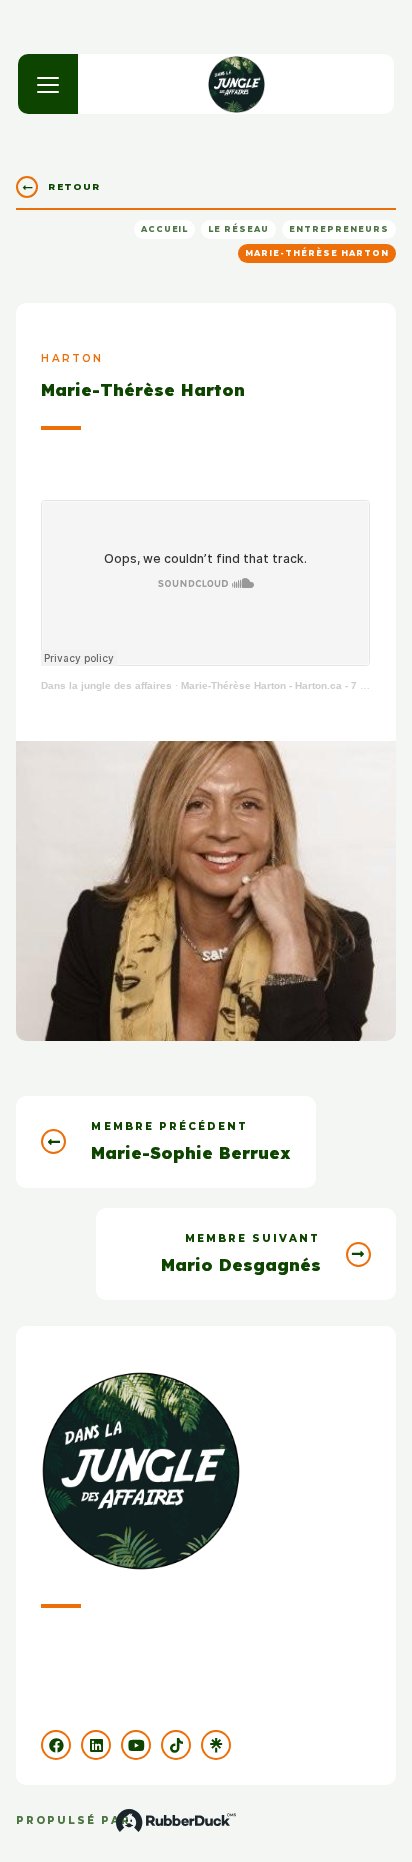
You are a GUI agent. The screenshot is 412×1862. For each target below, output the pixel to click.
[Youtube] (136, 1745)
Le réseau (238, 229)
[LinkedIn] (96, 1745)
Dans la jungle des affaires (106, 685)
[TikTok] (176, 1745)
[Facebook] (56, 1745)
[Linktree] (216, 1745)
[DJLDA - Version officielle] (236, 84)
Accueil (165, 229)
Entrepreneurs (338, 229)
